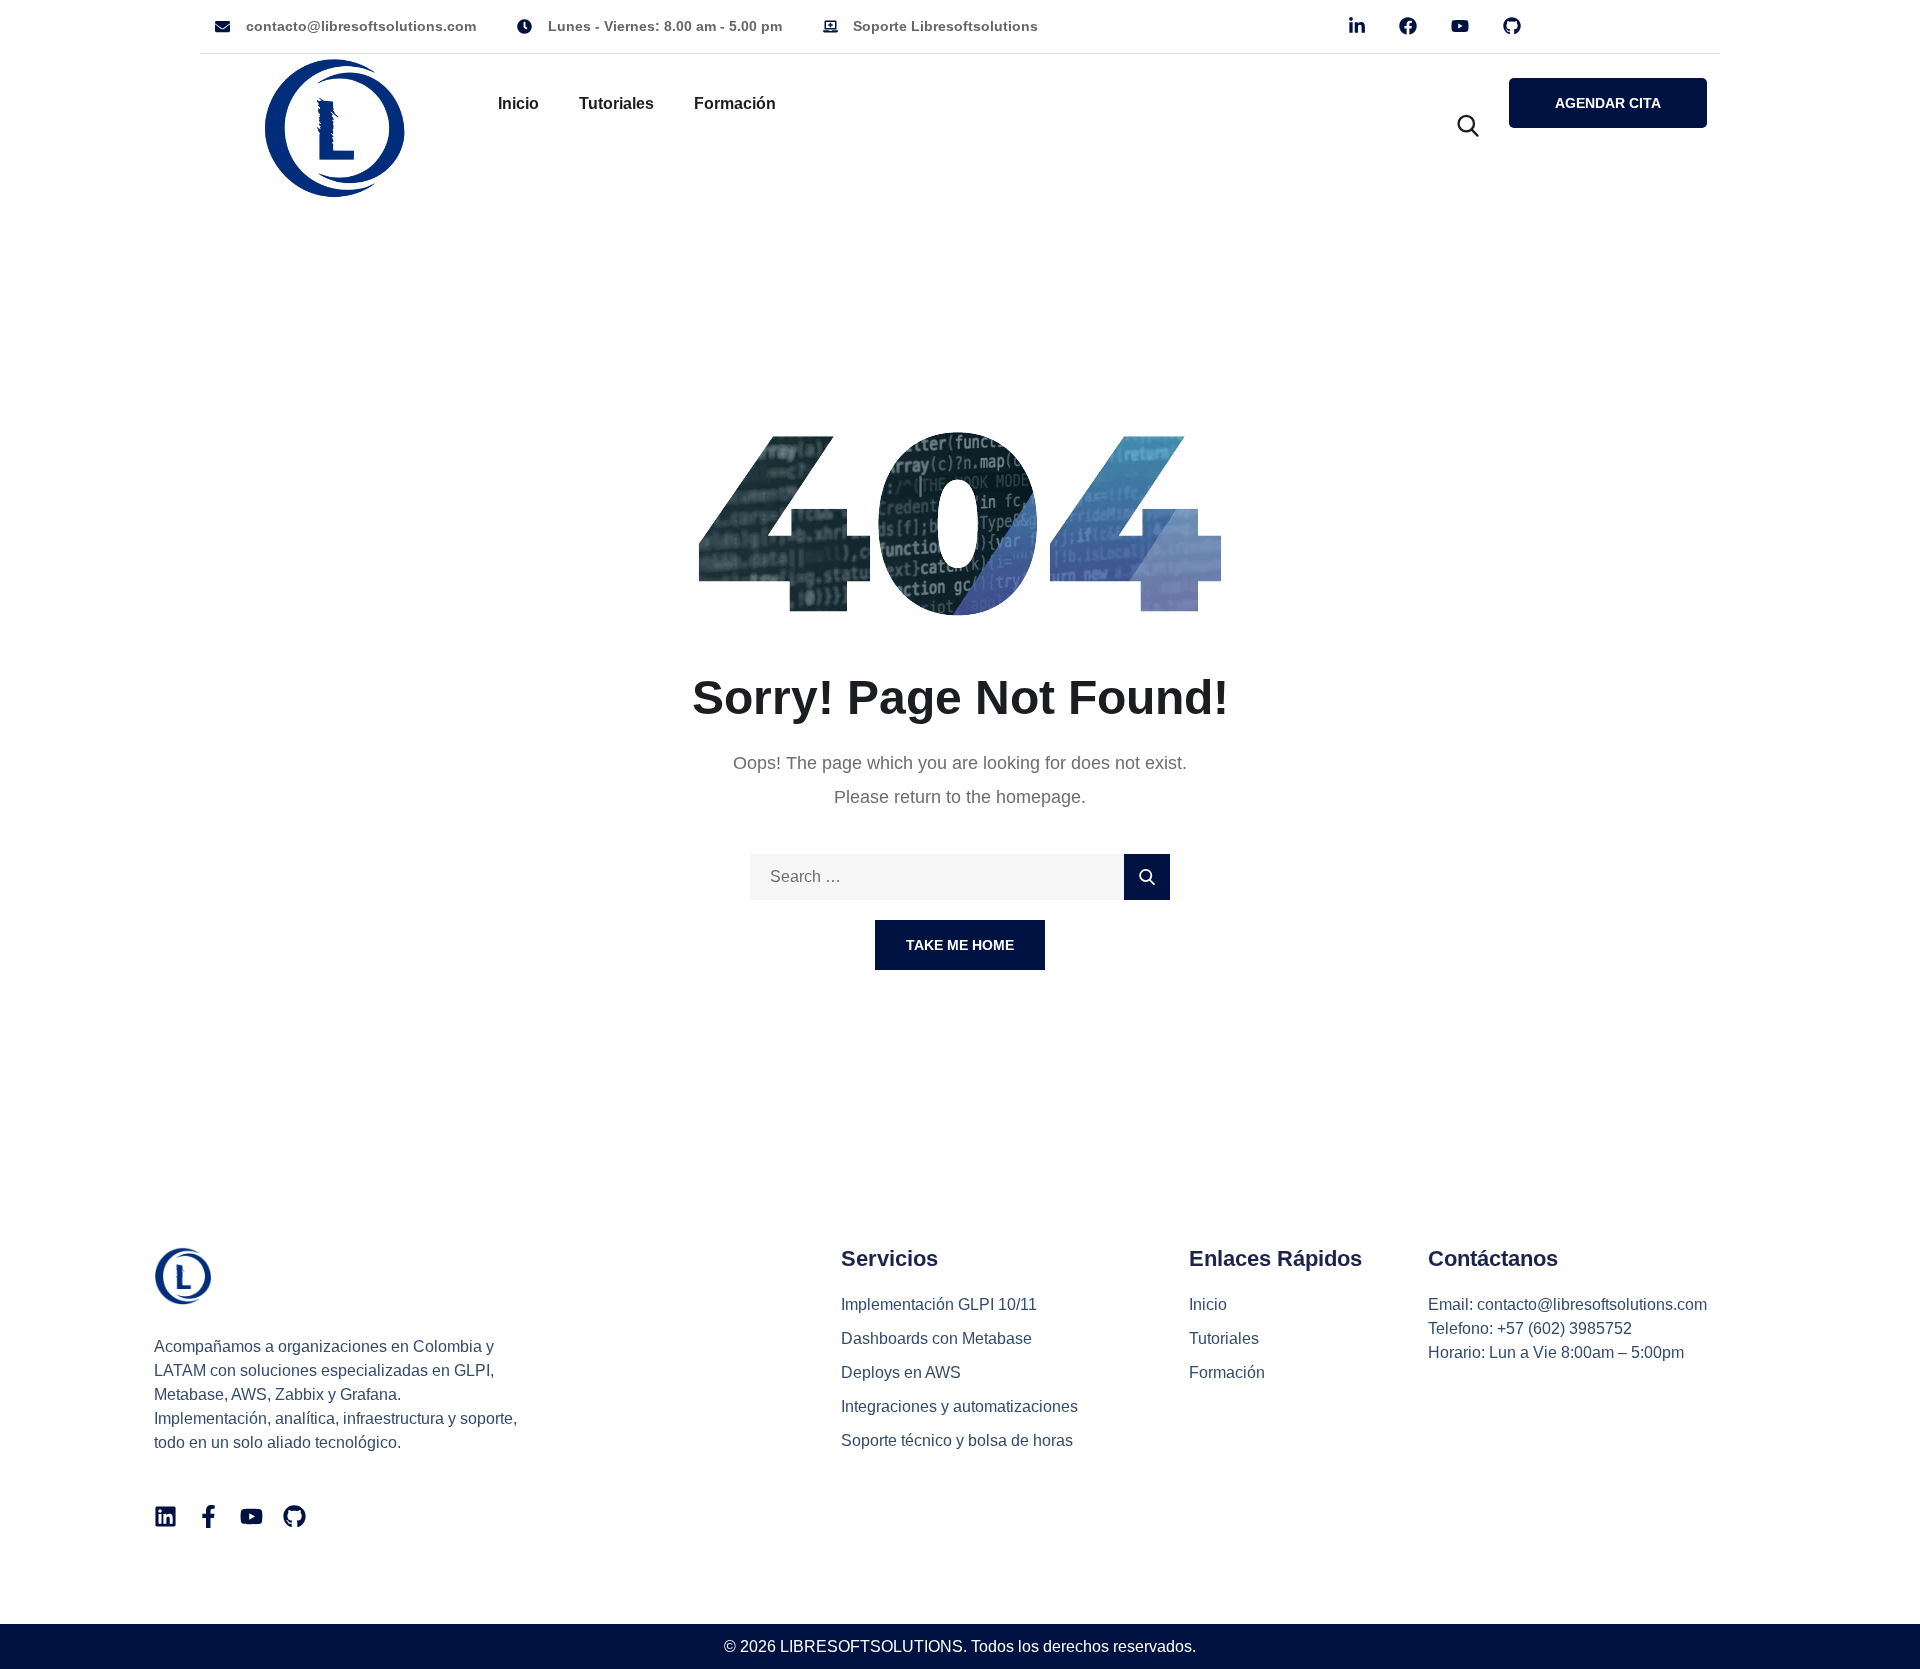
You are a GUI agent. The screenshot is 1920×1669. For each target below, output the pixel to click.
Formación (735, 103)
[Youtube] (1460, 26)
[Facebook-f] (208, 1516)
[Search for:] (960, 876)
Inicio (518, 103)
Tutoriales (616, 103)
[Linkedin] (165, 1516)
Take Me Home (960, 945)
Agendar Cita (1608, 103)
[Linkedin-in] (1357, 26)
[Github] (1512, 26)
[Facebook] (1409, 26)
